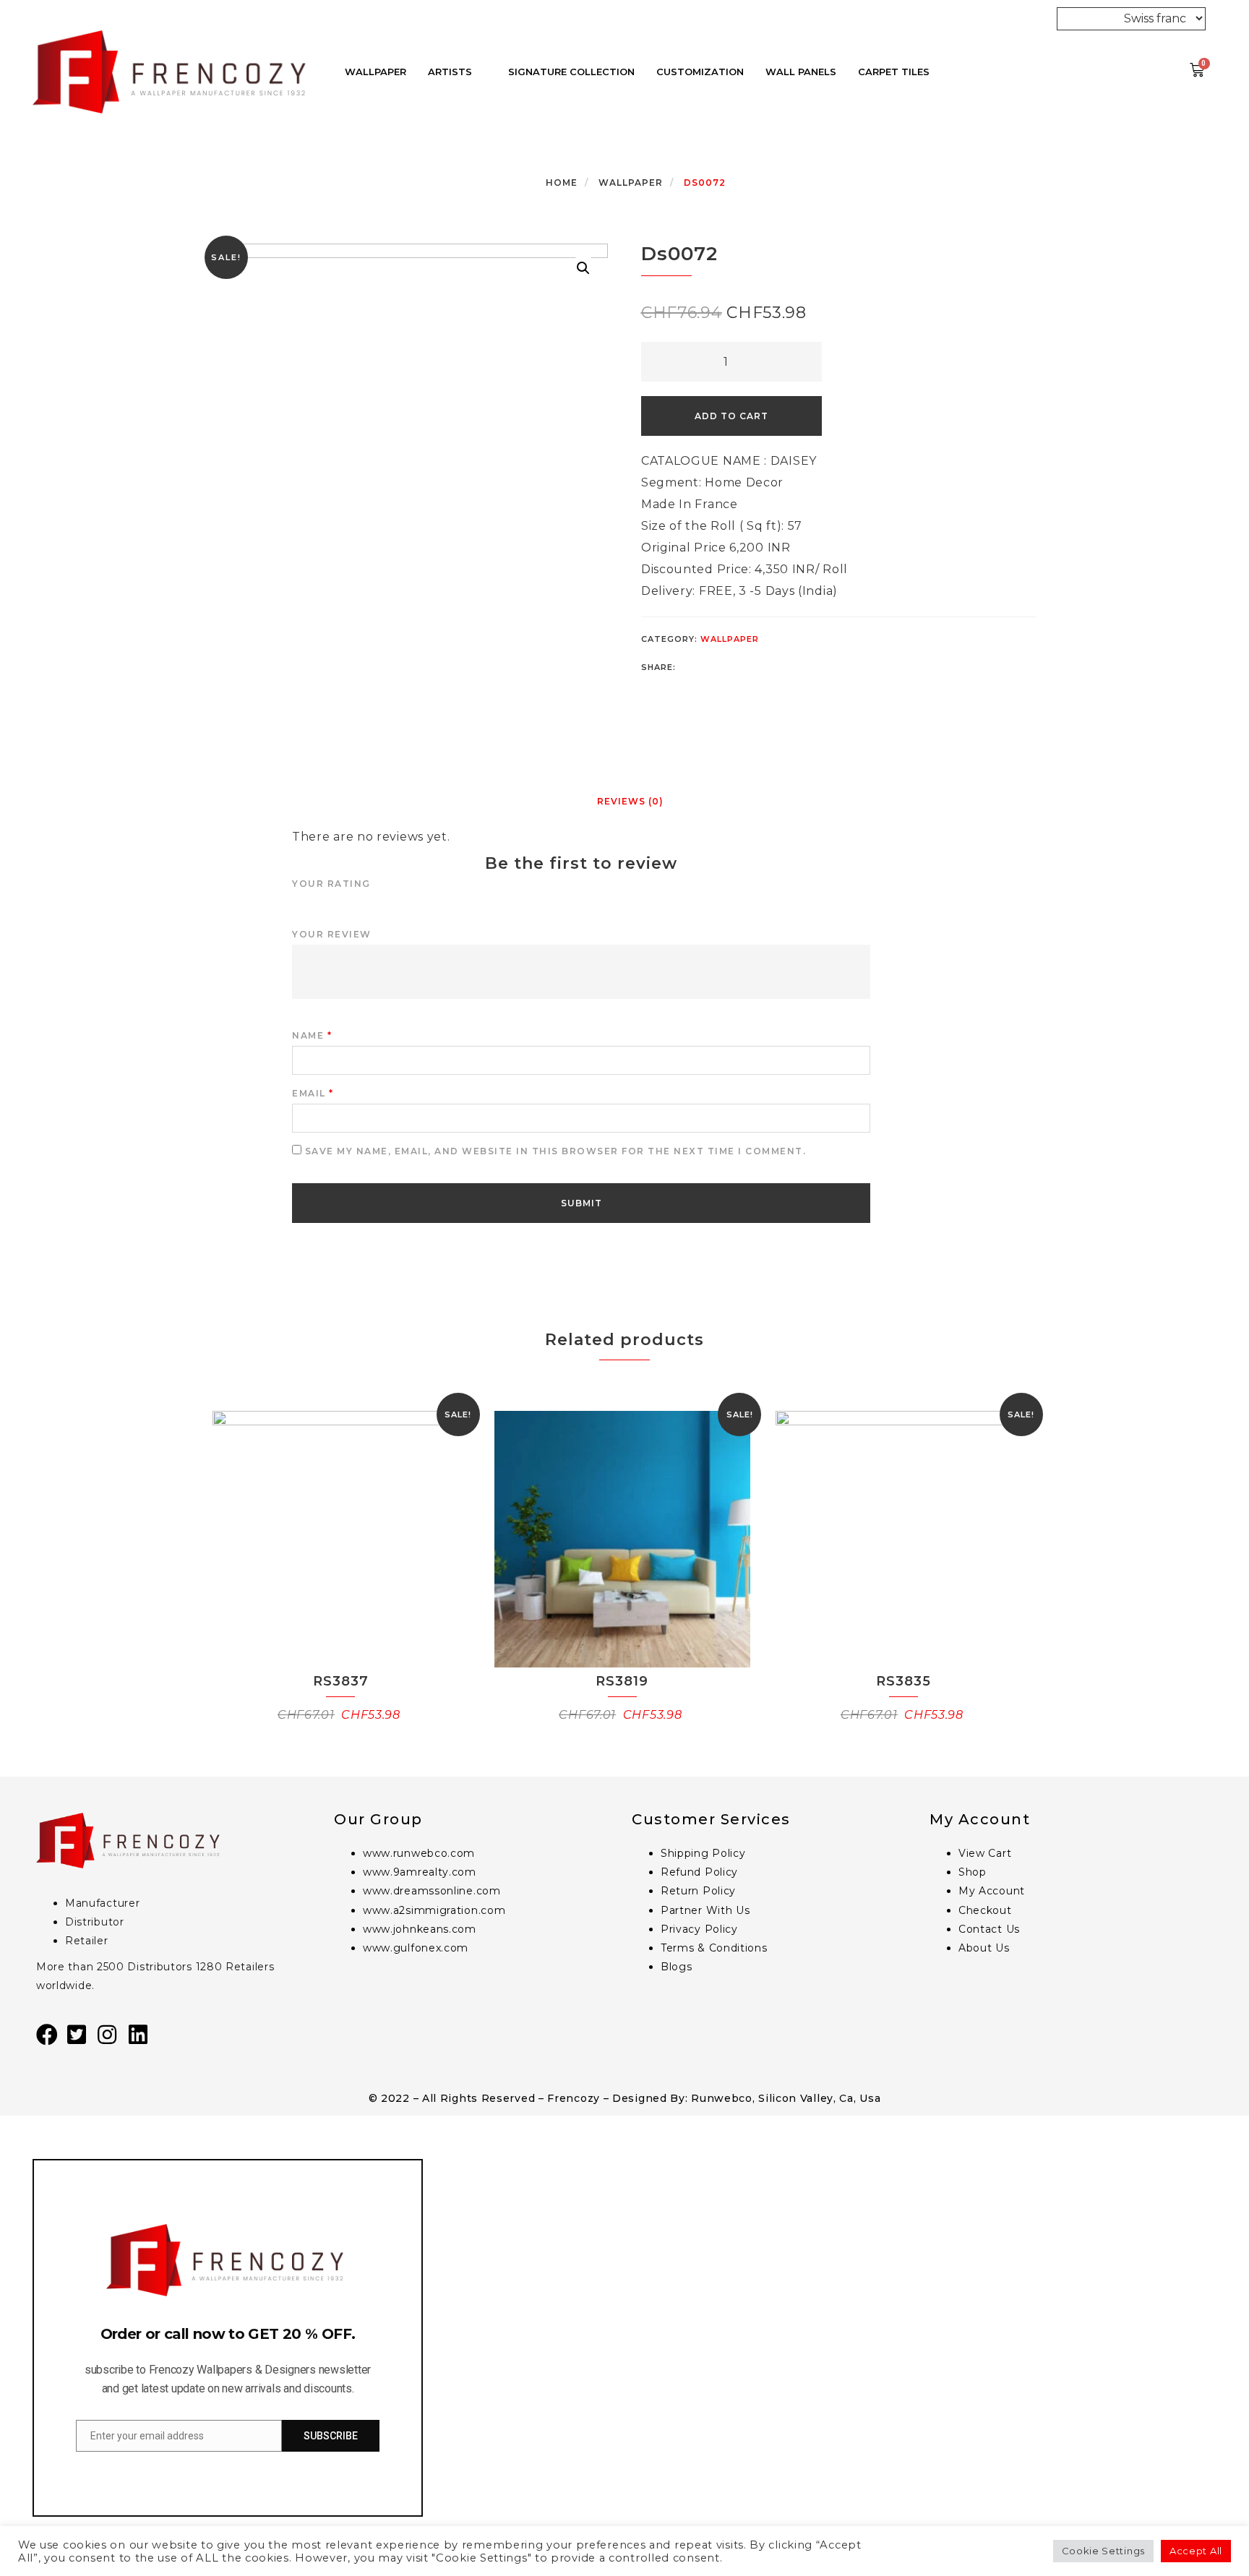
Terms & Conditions (714, 1948)
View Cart (985, 1853)
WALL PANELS (801, 72)
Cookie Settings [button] (1104, 2551)
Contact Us (989, 1929)
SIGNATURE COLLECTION (571, 72)
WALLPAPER (375, 72)
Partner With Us (705, 1910)
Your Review (332, 934)
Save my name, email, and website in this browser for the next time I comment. (556, 1151)
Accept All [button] (1196, 2551)
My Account (992, 1891)
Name (312, 1035)
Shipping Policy (703, 1853)
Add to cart (731, 416)
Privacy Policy (699, 1929)
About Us (984, 1948)
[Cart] (1197, 70)
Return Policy (698, 1891)
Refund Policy (699, 1872)
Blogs (677, 1967)
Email (313, 1093)
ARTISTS (450, 72)
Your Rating (331, 884)
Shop (973, 1872)
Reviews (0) (630, 801)
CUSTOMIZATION (700, 72)
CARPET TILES (894, 72)
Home (562, 183)
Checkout (985, 1910)
